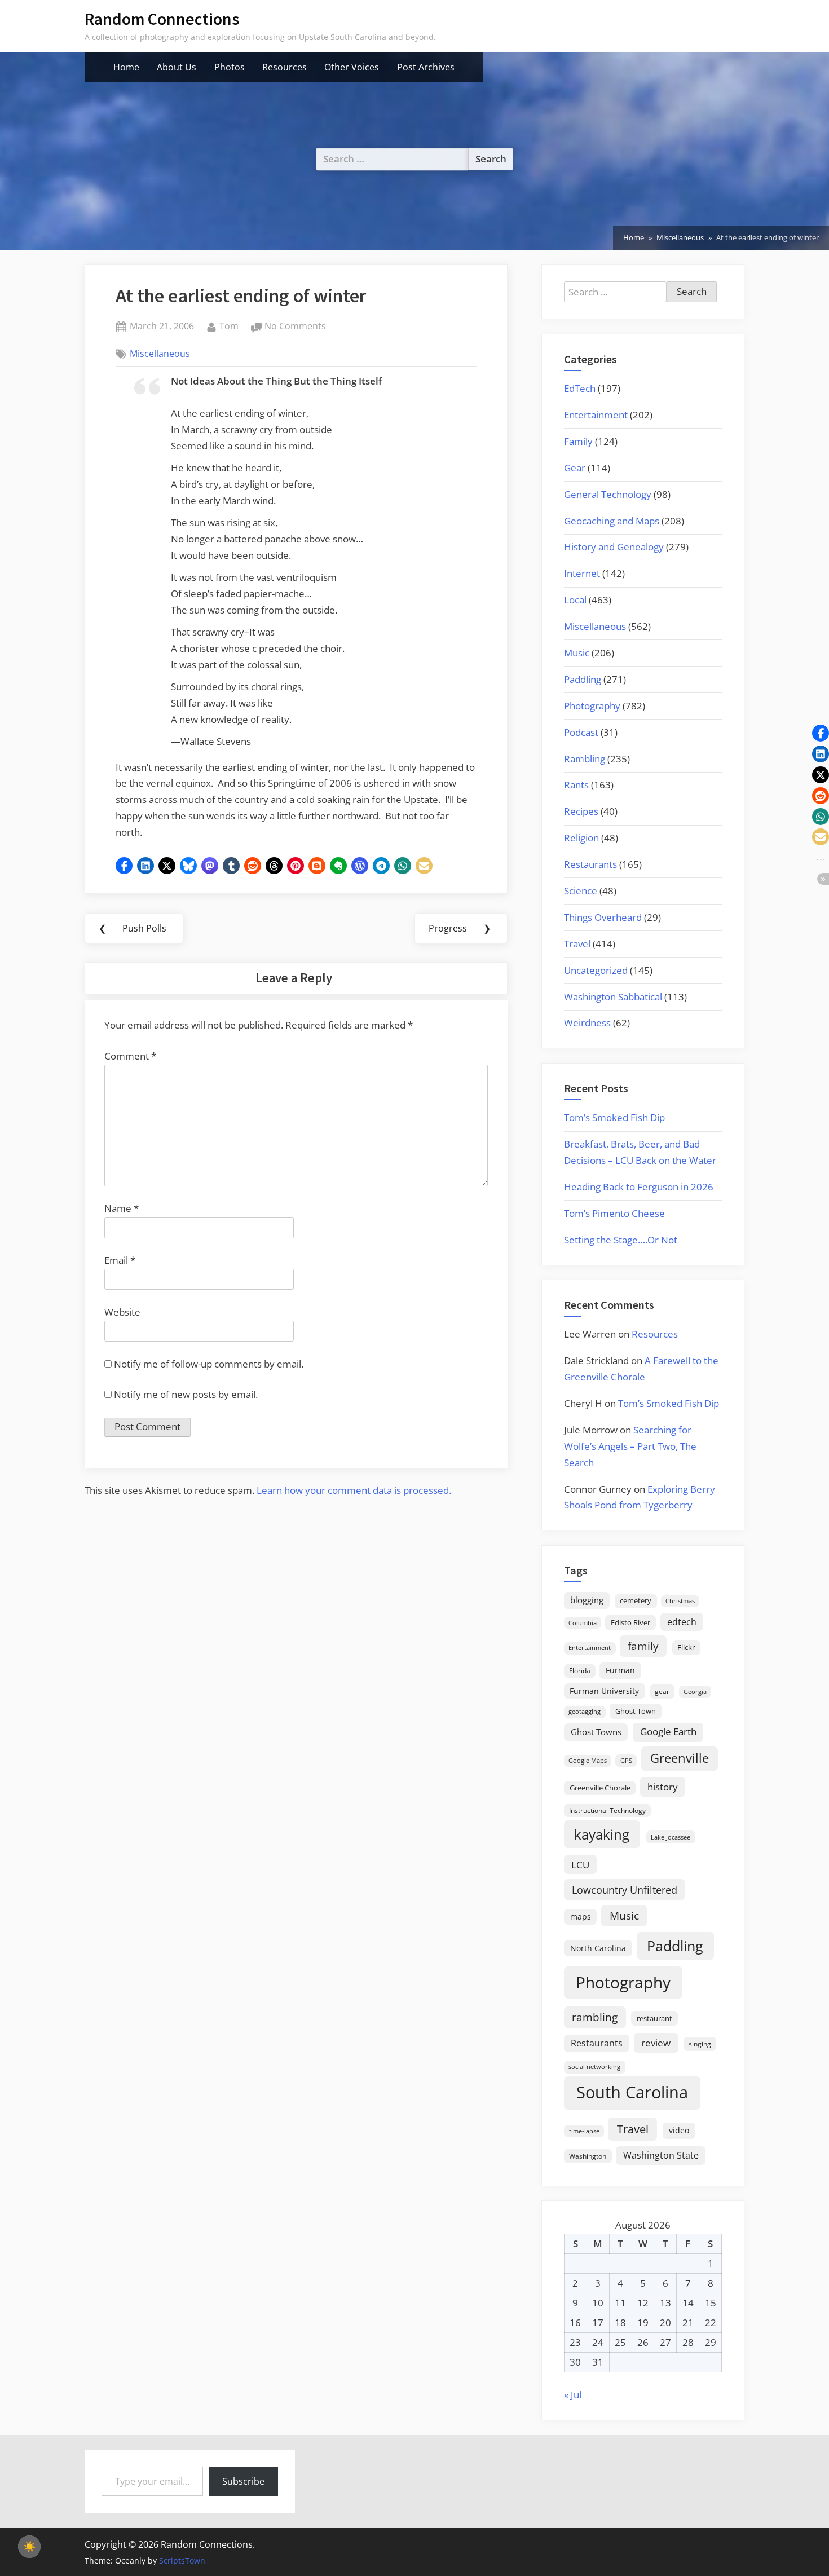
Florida (580, 1670)
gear (662, 1691)
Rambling (585, 759)
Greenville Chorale (600, 1788)
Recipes (581, 811)
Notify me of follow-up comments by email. (209, 1364)
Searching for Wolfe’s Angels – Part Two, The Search (630, 1446)
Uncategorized (596, 970)
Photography (592, 706)
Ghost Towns (596, 1732)
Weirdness (587, 1023)
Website (122, 1312)
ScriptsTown (182, 2560)
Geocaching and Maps (612, 521)
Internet (582, 573)
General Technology (608, 494)
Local (575, 600)
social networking (594, 2066)
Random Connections (162, 19)
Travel (577, 944)
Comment (130, 1056)
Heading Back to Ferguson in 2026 (639, 1187)
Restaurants (590, 864)
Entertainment (596, 415)
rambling (595, 2017)
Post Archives (426, 67)
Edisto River (630, 1622)
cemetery (636, 1600)
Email (120, 1260)
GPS (626, 1760)
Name (122, 1208)
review (656, 2043)
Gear (575, 468)
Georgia (695, 1692)
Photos (230, 67)
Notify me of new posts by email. (186, 1394)
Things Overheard (603, 917)
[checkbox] (29, 2547)
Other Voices (352, 67)
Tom (229, 326)
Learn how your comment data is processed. (354, 1490)
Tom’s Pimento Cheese (614, 1213)
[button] (124, 866)
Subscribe (243, 2481)
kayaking (602, 1834)
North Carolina (598, 1948)
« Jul (573, 2395)
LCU (580, 1865)
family (643, 1646)
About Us (177, 67)
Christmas (680, 1601)
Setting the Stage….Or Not (621, 1240)
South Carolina (632, 2092)
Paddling (583, 679)
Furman (620, 1670)
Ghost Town (636, 1711)
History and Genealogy (614, 547)
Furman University (604, 1691)
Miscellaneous (160, 354)
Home (126, 67)
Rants (576, 785)
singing (700, 2044)
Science (581, 891)
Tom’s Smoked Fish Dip (614, 1117)
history (663, 1787)
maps (581, 1916)
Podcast (581, 732)
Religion (581, 838)
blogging (587, 1600)
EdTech (580, 388)
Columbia (583, 1623)
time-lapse (584, 2131)
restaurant (654, 2018)
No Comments (295, 327)
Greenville (680, 1758)
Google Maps (588, 1761)
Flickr (686, 1647)
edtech (682, 1622)
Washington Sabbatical (613, 997)
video (679, 2130)
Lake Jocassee (671, 1837)
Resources (285, 67)
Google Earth (668, 1732)
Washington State (661, 2155)
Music (577, 653)
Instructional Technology (607, 1810)
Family (578, 441)
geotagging (585, 1711)
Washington (588, 2156)
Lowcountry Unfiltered (625, 1889)
